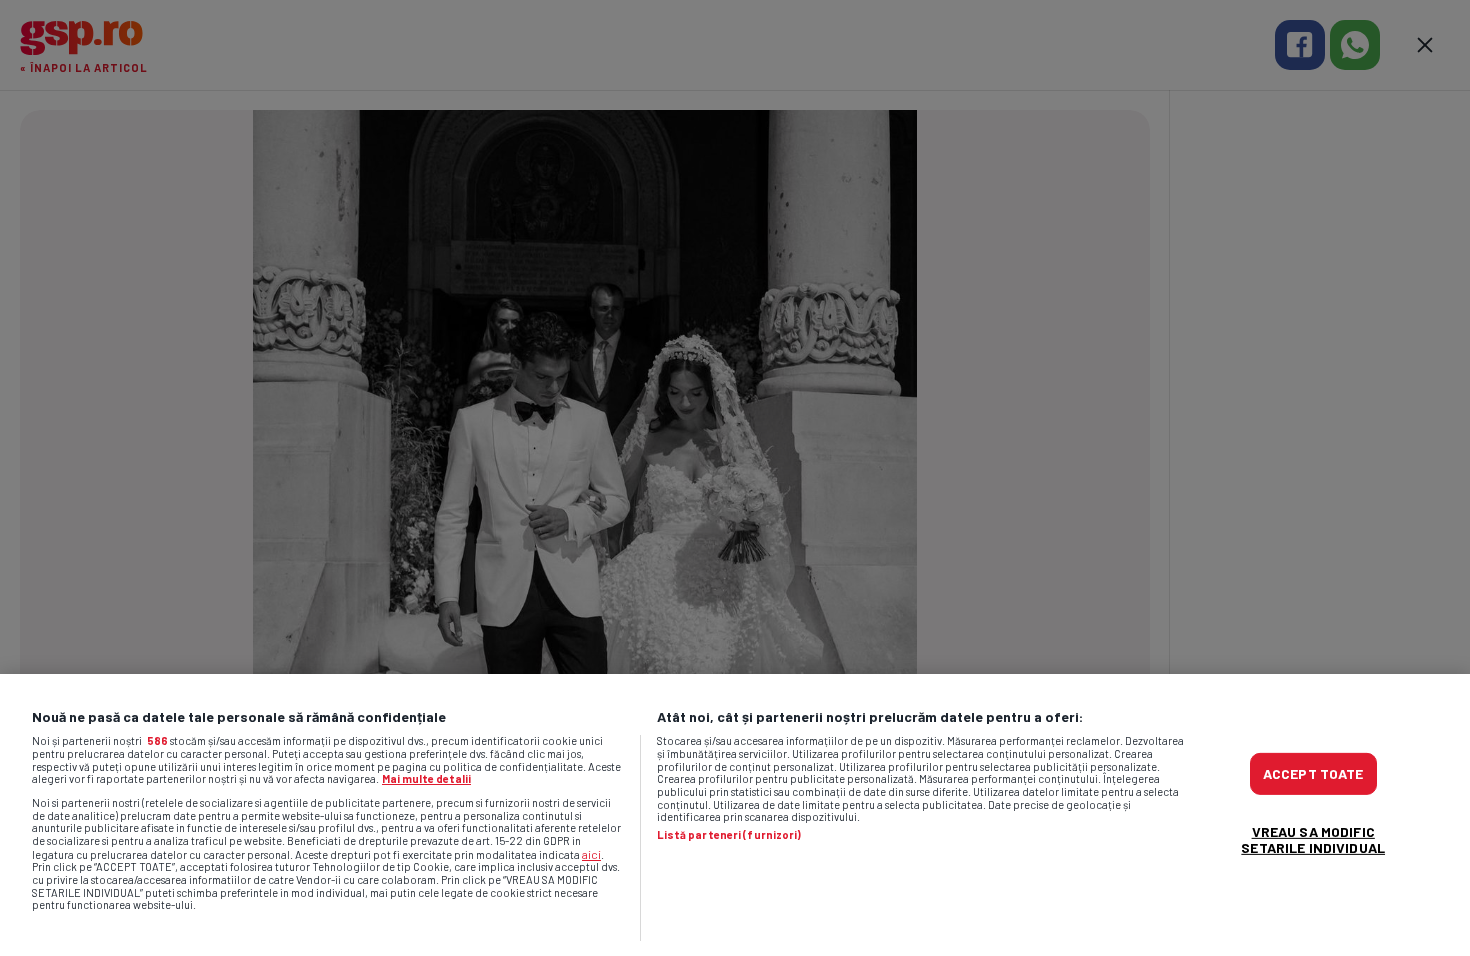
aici (591, 854)
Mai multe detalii (426, 778)
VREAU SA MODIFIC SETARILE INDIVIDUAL (1313, 839)
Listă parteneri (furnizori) (729, 835)
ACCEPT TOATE (1313, 773)
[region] (735, 815)
